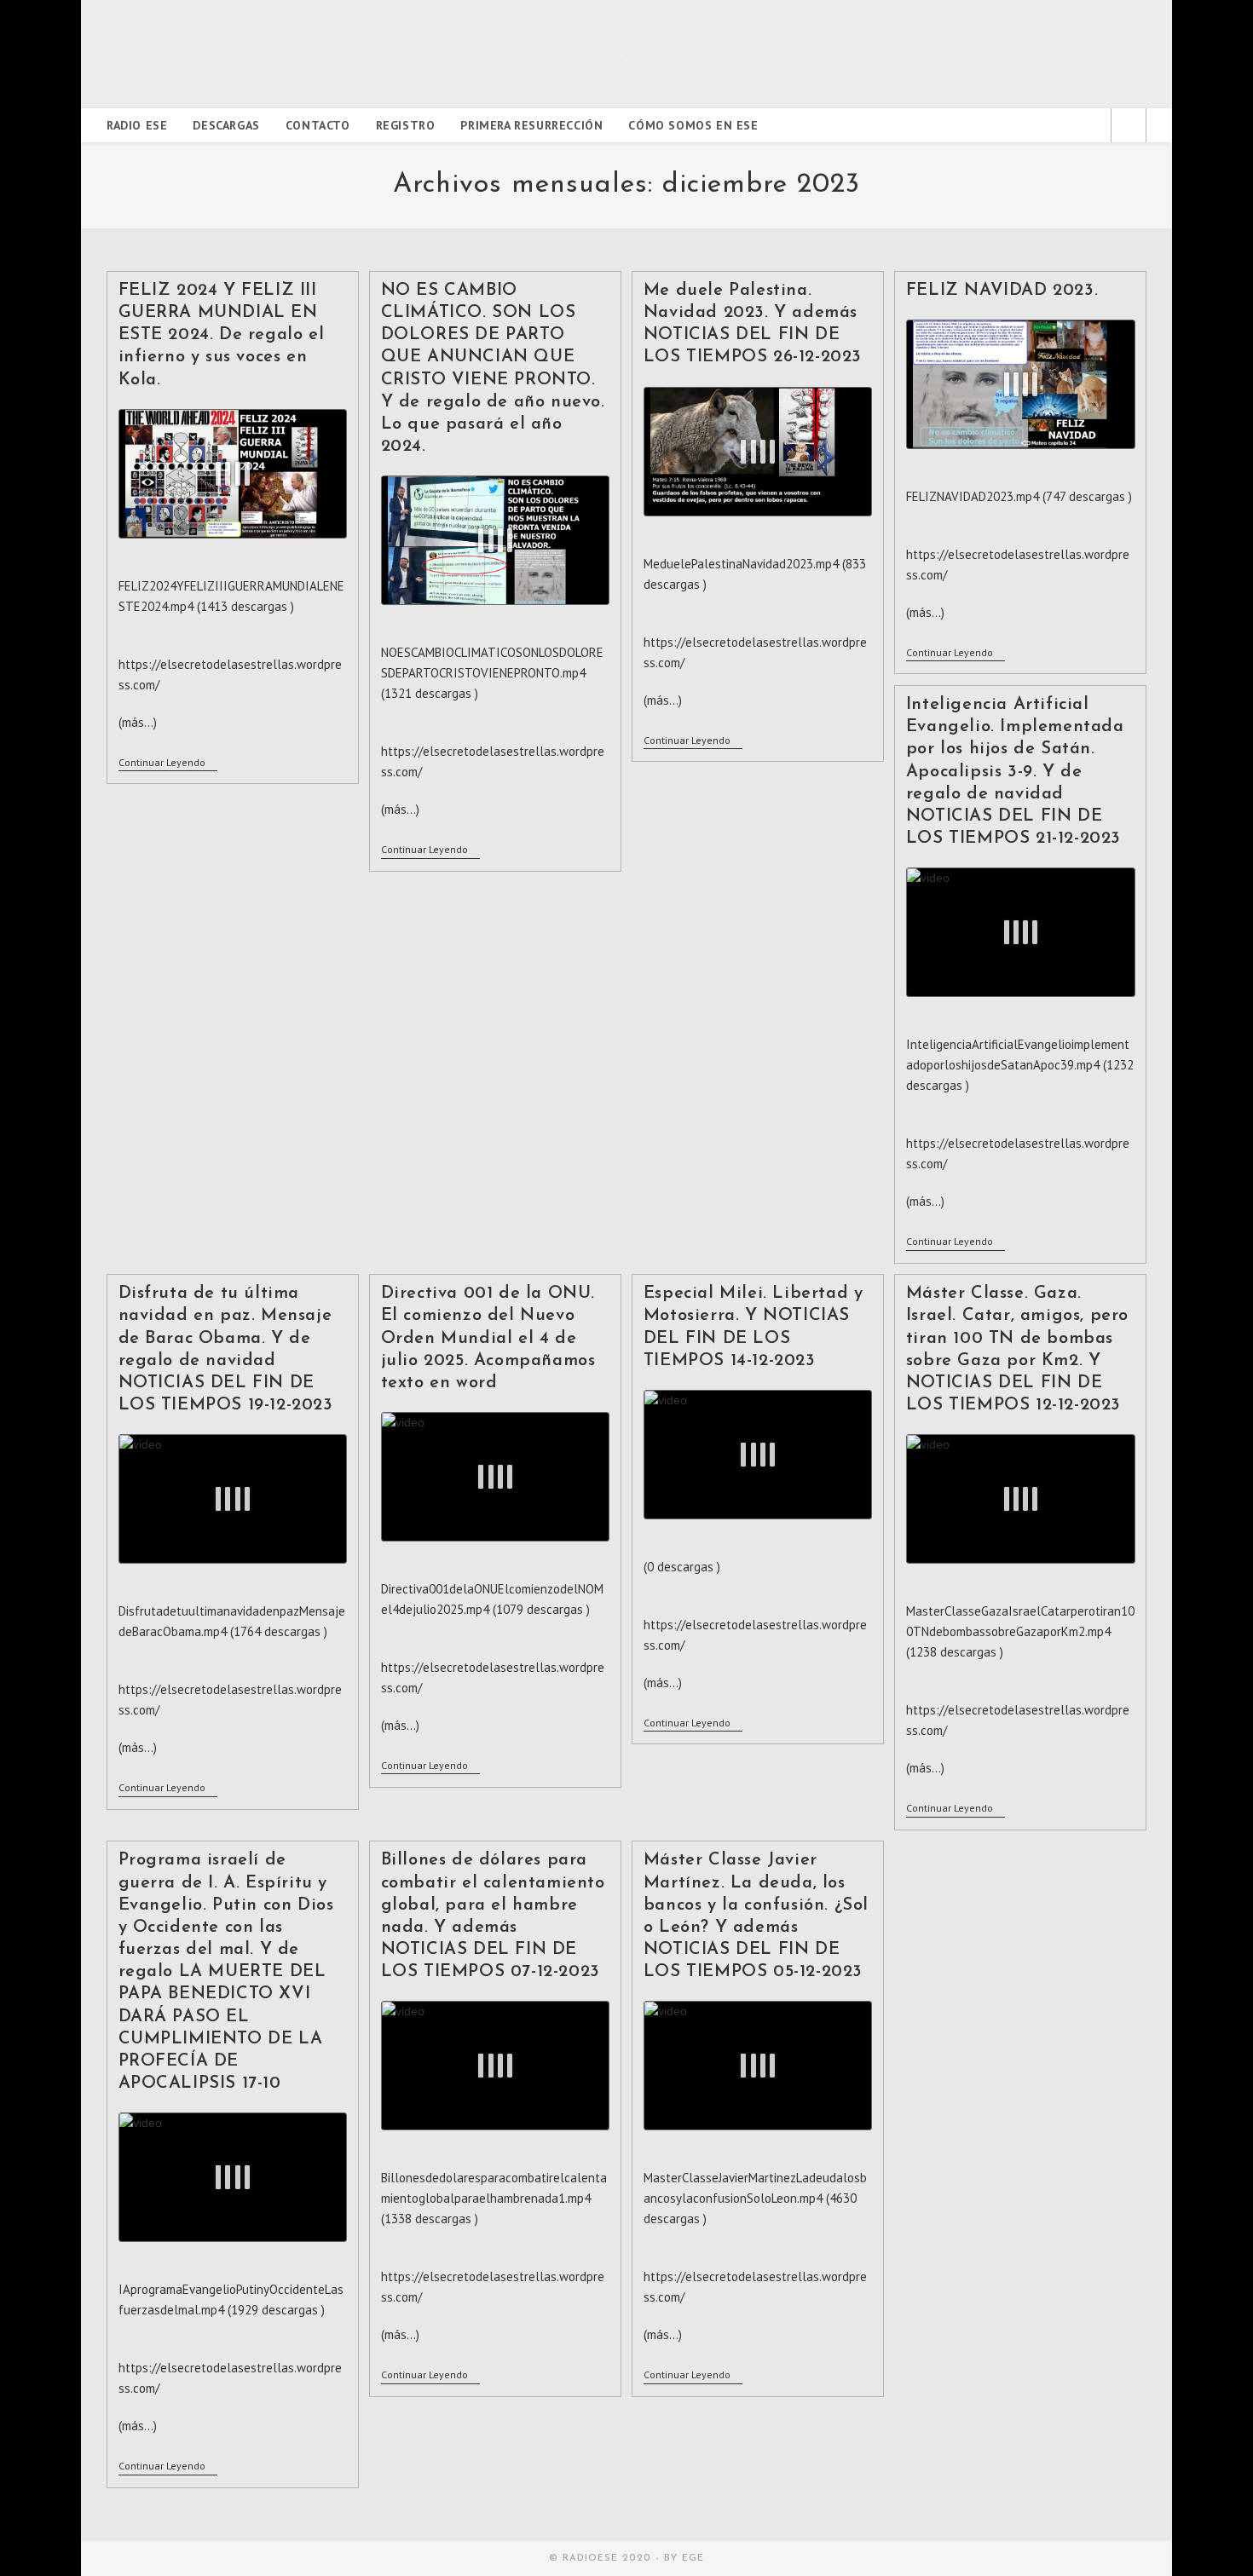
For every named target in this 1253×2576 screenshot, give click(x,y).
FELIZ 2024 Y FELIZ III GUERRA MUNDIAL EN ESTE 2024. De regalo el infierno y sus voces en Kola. (222, 335)
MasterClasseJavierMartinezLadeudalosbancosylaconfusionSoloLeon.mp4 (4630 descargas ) (755, 2198)
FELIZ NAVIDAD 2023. (1002, 291)
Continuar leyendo (168, 764)
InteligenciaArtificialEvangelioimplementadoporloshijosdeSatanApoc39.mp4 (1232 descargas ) (1020, 1065)
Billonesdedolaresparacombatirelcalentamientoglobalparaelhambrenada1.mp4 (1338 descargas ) (494, 2198)
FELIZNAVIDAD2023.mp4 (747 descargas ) (1019, 496)
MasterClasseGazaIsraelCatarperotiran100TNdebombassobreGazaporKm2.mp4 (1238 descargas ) (1020, 1631)
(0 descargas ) (682, 1567)
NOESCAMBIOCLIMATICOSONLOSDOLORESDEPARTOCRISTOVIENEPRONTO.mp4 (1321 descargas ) (492, 673)
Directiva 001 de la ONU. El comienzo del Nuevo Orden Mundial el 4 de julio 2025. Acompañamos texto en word (488, 1338)
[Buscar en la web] (1129, 127)
